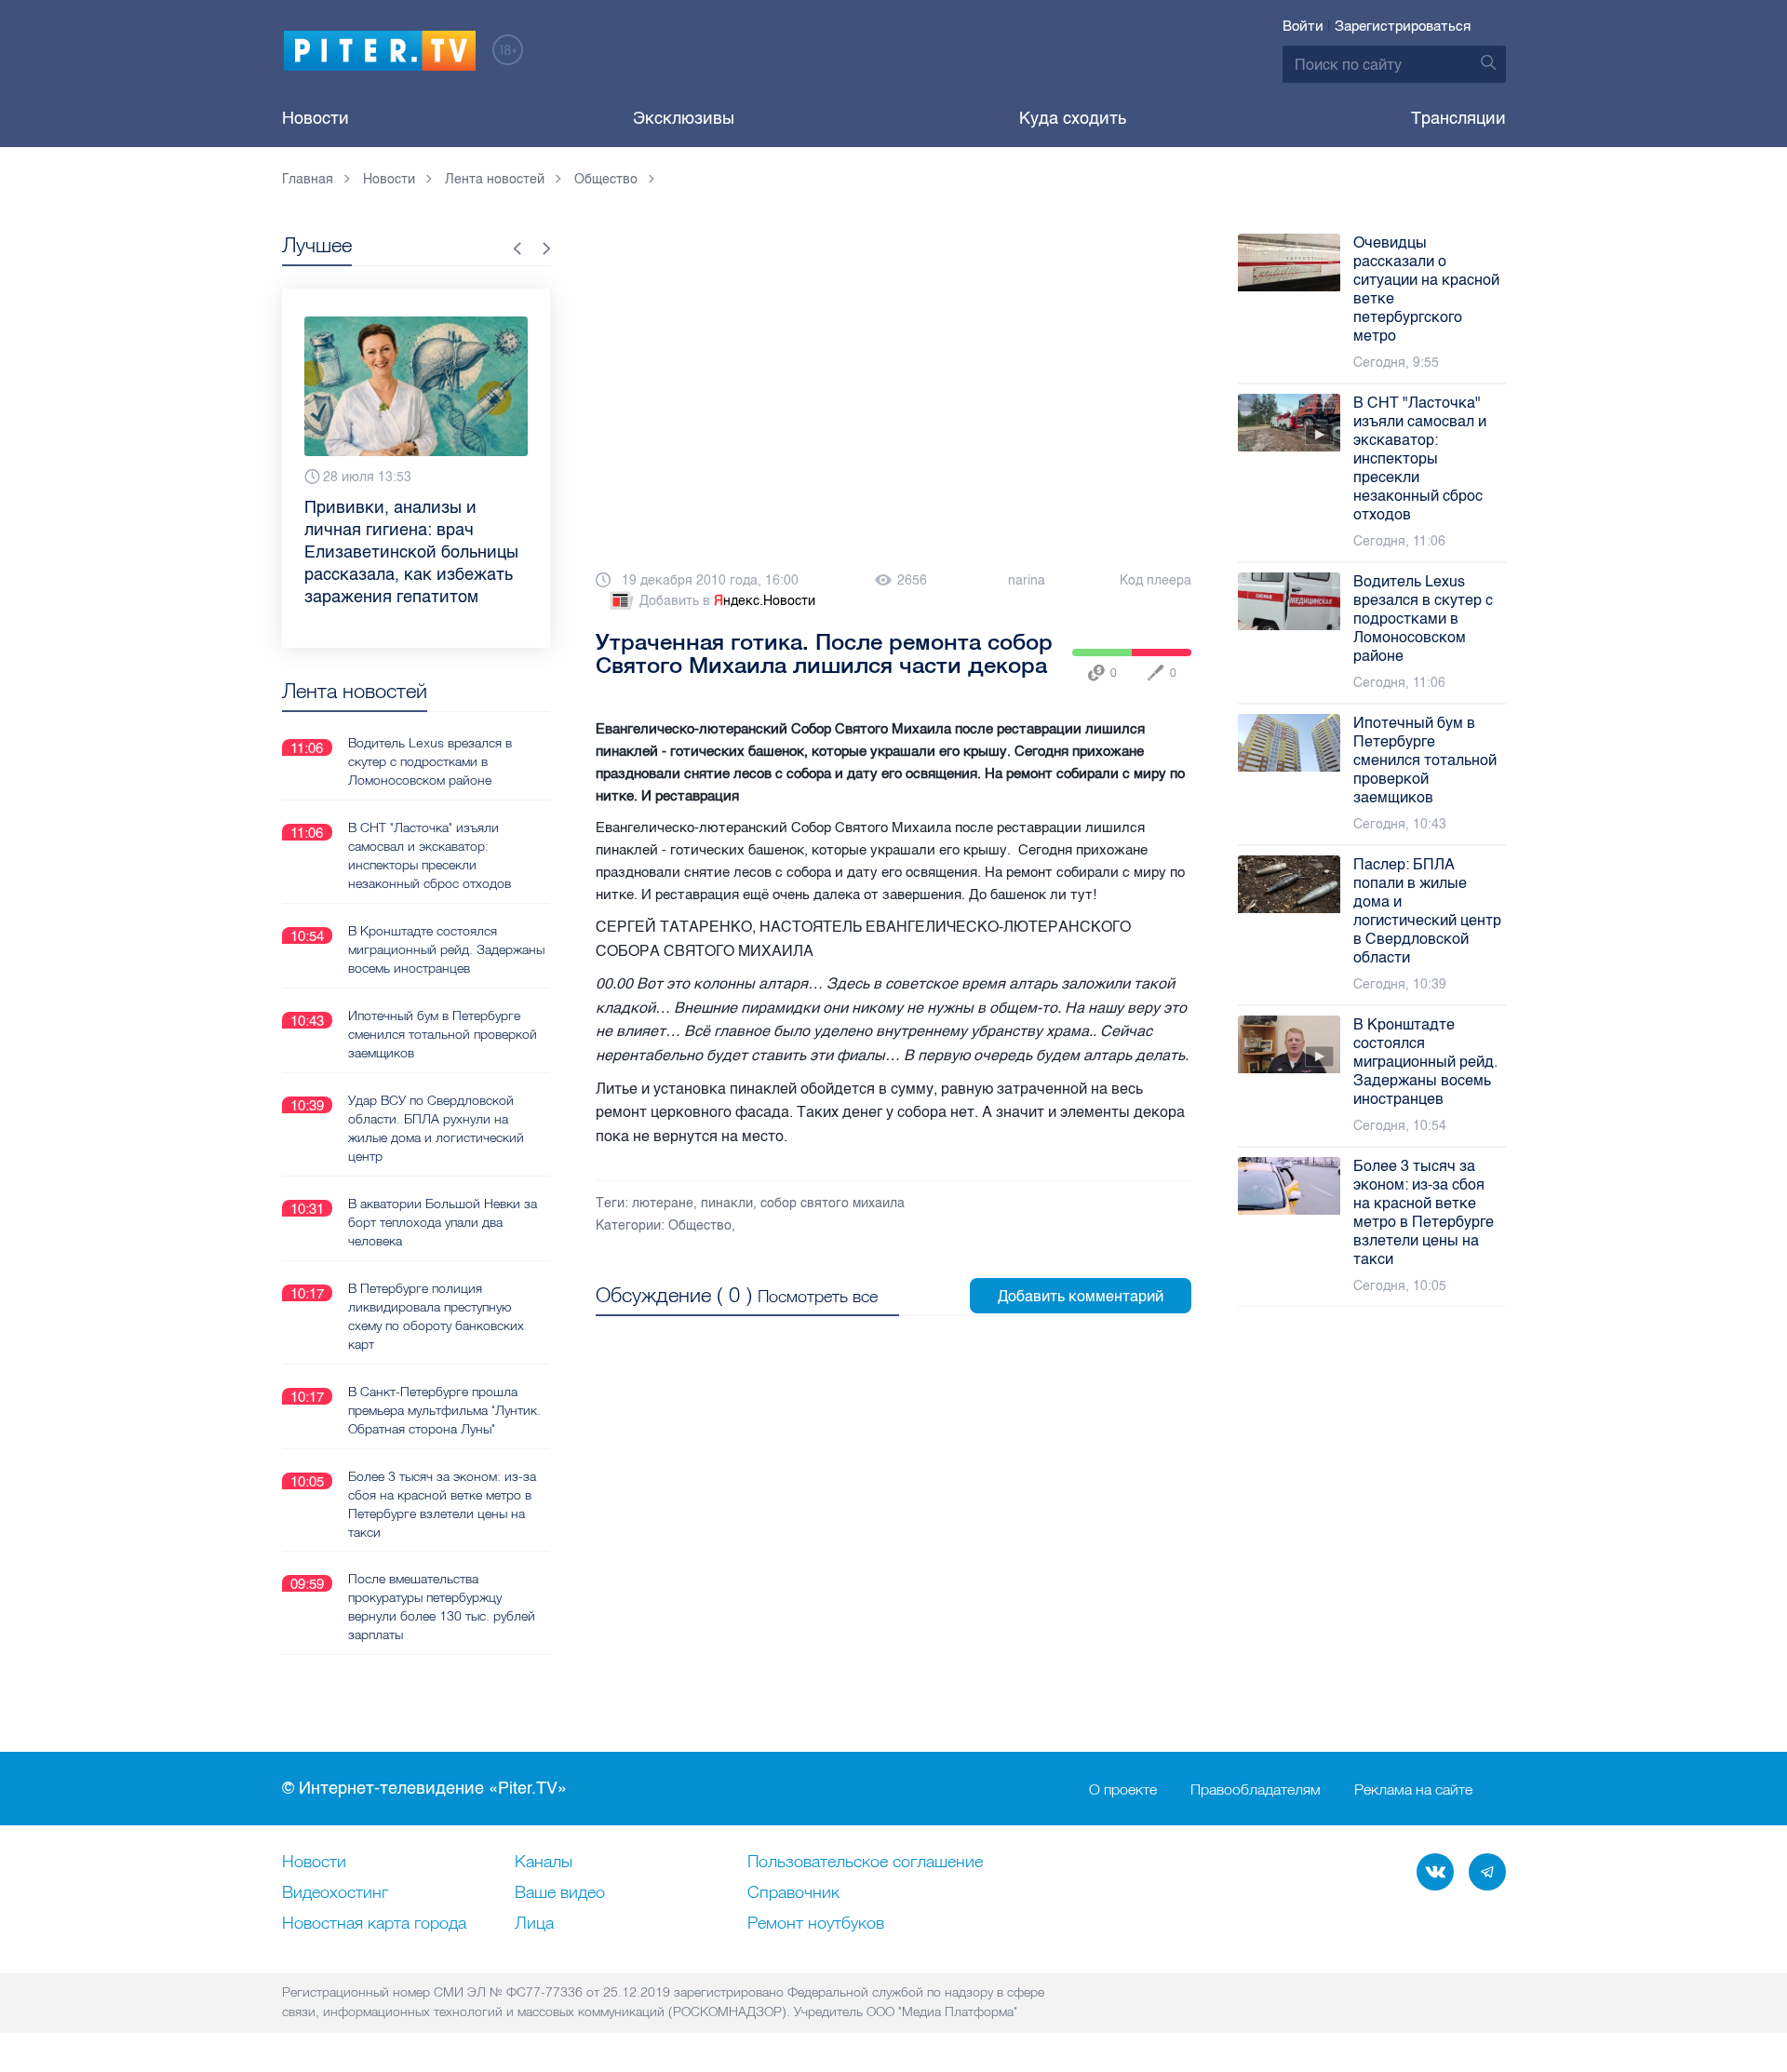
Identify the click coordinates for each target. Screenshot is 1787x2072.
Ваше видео (560, 1893)
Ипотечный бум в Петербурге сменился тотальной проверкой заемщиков (443, 1034)
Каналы (544, 1863)
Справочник (793, 1893)
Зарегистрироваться (1403, 26)
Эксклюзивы (684, 118)
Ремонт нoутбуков (816, 1924)
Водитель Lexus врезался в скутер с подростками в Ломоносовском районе (430, 761)
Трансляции (1458, 118)
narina (1027, 580)
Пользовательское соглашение (865, 1863)
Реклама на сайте (1413, 1789)
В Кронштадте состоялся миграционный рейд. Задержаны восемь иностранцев (446, 949)
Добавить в (727, 601)
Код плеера (1156, 580)
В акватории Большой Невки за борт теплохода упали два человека (443, 1222)
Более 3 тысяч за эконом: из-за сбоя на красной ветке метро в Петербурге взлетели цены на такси (442, 1504)
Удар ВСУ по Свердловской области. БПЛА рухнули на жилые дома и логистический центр (436, 1128)
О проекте (1123, 1789)
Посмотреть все (818, 1296)
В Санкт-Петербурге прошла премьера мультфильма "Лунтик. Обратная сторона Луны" (444, 1410)
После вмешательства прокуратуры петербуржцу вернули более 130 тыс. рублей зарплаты (442, 1607)
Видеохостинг (335, 1893)
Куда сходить (1073, 118)
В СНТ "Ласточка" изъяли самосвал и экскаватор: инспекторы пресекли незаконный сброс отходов (430, 855)
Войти (1303, 26)
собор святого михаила (833, 1203)
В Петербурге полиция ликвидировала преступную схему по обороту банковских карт (436, 1316)
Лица (534, 1924)
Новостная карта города (374, 1924)
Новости (316, 118)
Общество (700, 1225)
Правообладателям (1256, 1789)
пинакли (727, 1203)
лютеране (663, 1203)
